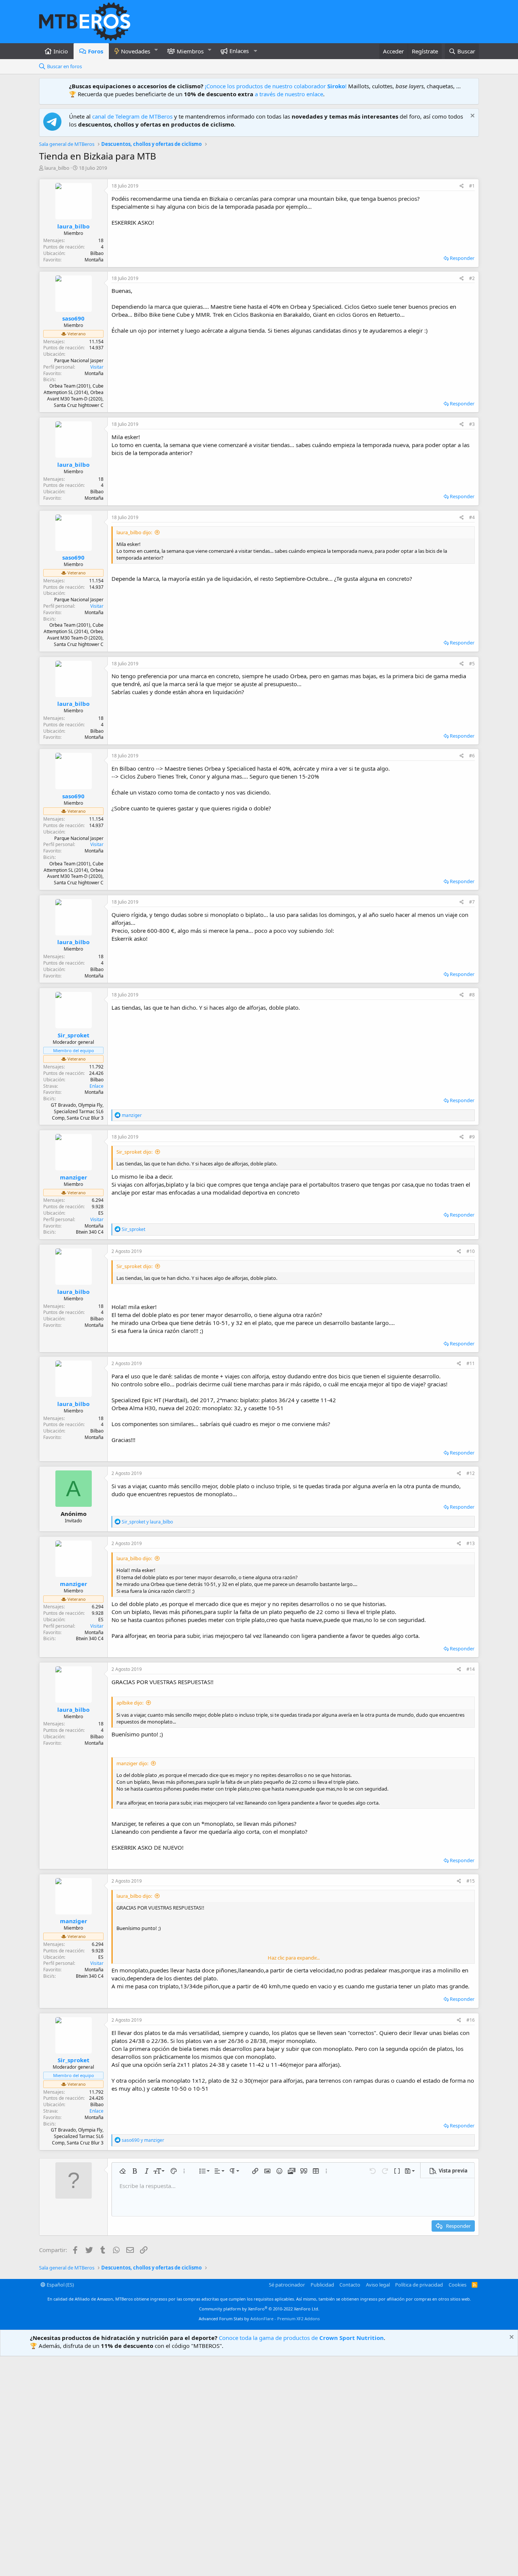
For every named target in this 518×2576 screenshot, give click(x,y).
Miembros (190, 51)
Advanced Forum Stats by (259, 2319)
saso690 (73, 318)
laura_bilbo (57, 168)
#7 (472, 902)
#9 (472, 1137)
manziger (74, 1177)
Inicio (61, 51)
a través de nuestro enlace (289, 94)
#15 (471, 1881)
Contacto (350, 2285)
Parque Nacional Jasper (79, 361)
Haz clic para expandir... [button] (294, 1958)
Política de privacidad (419, 2285)
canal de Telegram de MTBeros (132, 116)
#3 (472, 424)
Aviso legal (378, 2285)
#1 (472, 186)
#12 (471, 1473)
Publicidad (322, 2285)
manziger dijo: (132, 1763)
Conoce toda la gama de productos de (301, 2338)
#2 (472, 278)
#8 (472, 995)
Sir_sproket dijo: (134, 1152)
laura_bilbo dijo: (134, 532)
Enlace (97, 1086)
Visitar (97, 367)
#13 (471, 1543)
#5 (472, 664)
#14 (471, 1669)
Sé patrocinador (287, 2285)
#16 (471, 2020)
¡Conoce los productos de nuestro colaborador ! (276, 86)
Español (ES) (60, 2285)
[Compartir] (462, 186)
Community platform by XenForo (259, 2309)
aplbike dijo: (130, 1703)
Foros (96, 51)
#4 (472, 517)
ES (101, 1213)
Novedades (136, 51)
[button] (156, 50)
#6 (472, 756)
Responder (462, 258)
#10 (471, 1251)
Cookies (458, 2285)
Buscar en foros (64, 66)
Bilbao (97, 253)
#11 (471, 1363)
